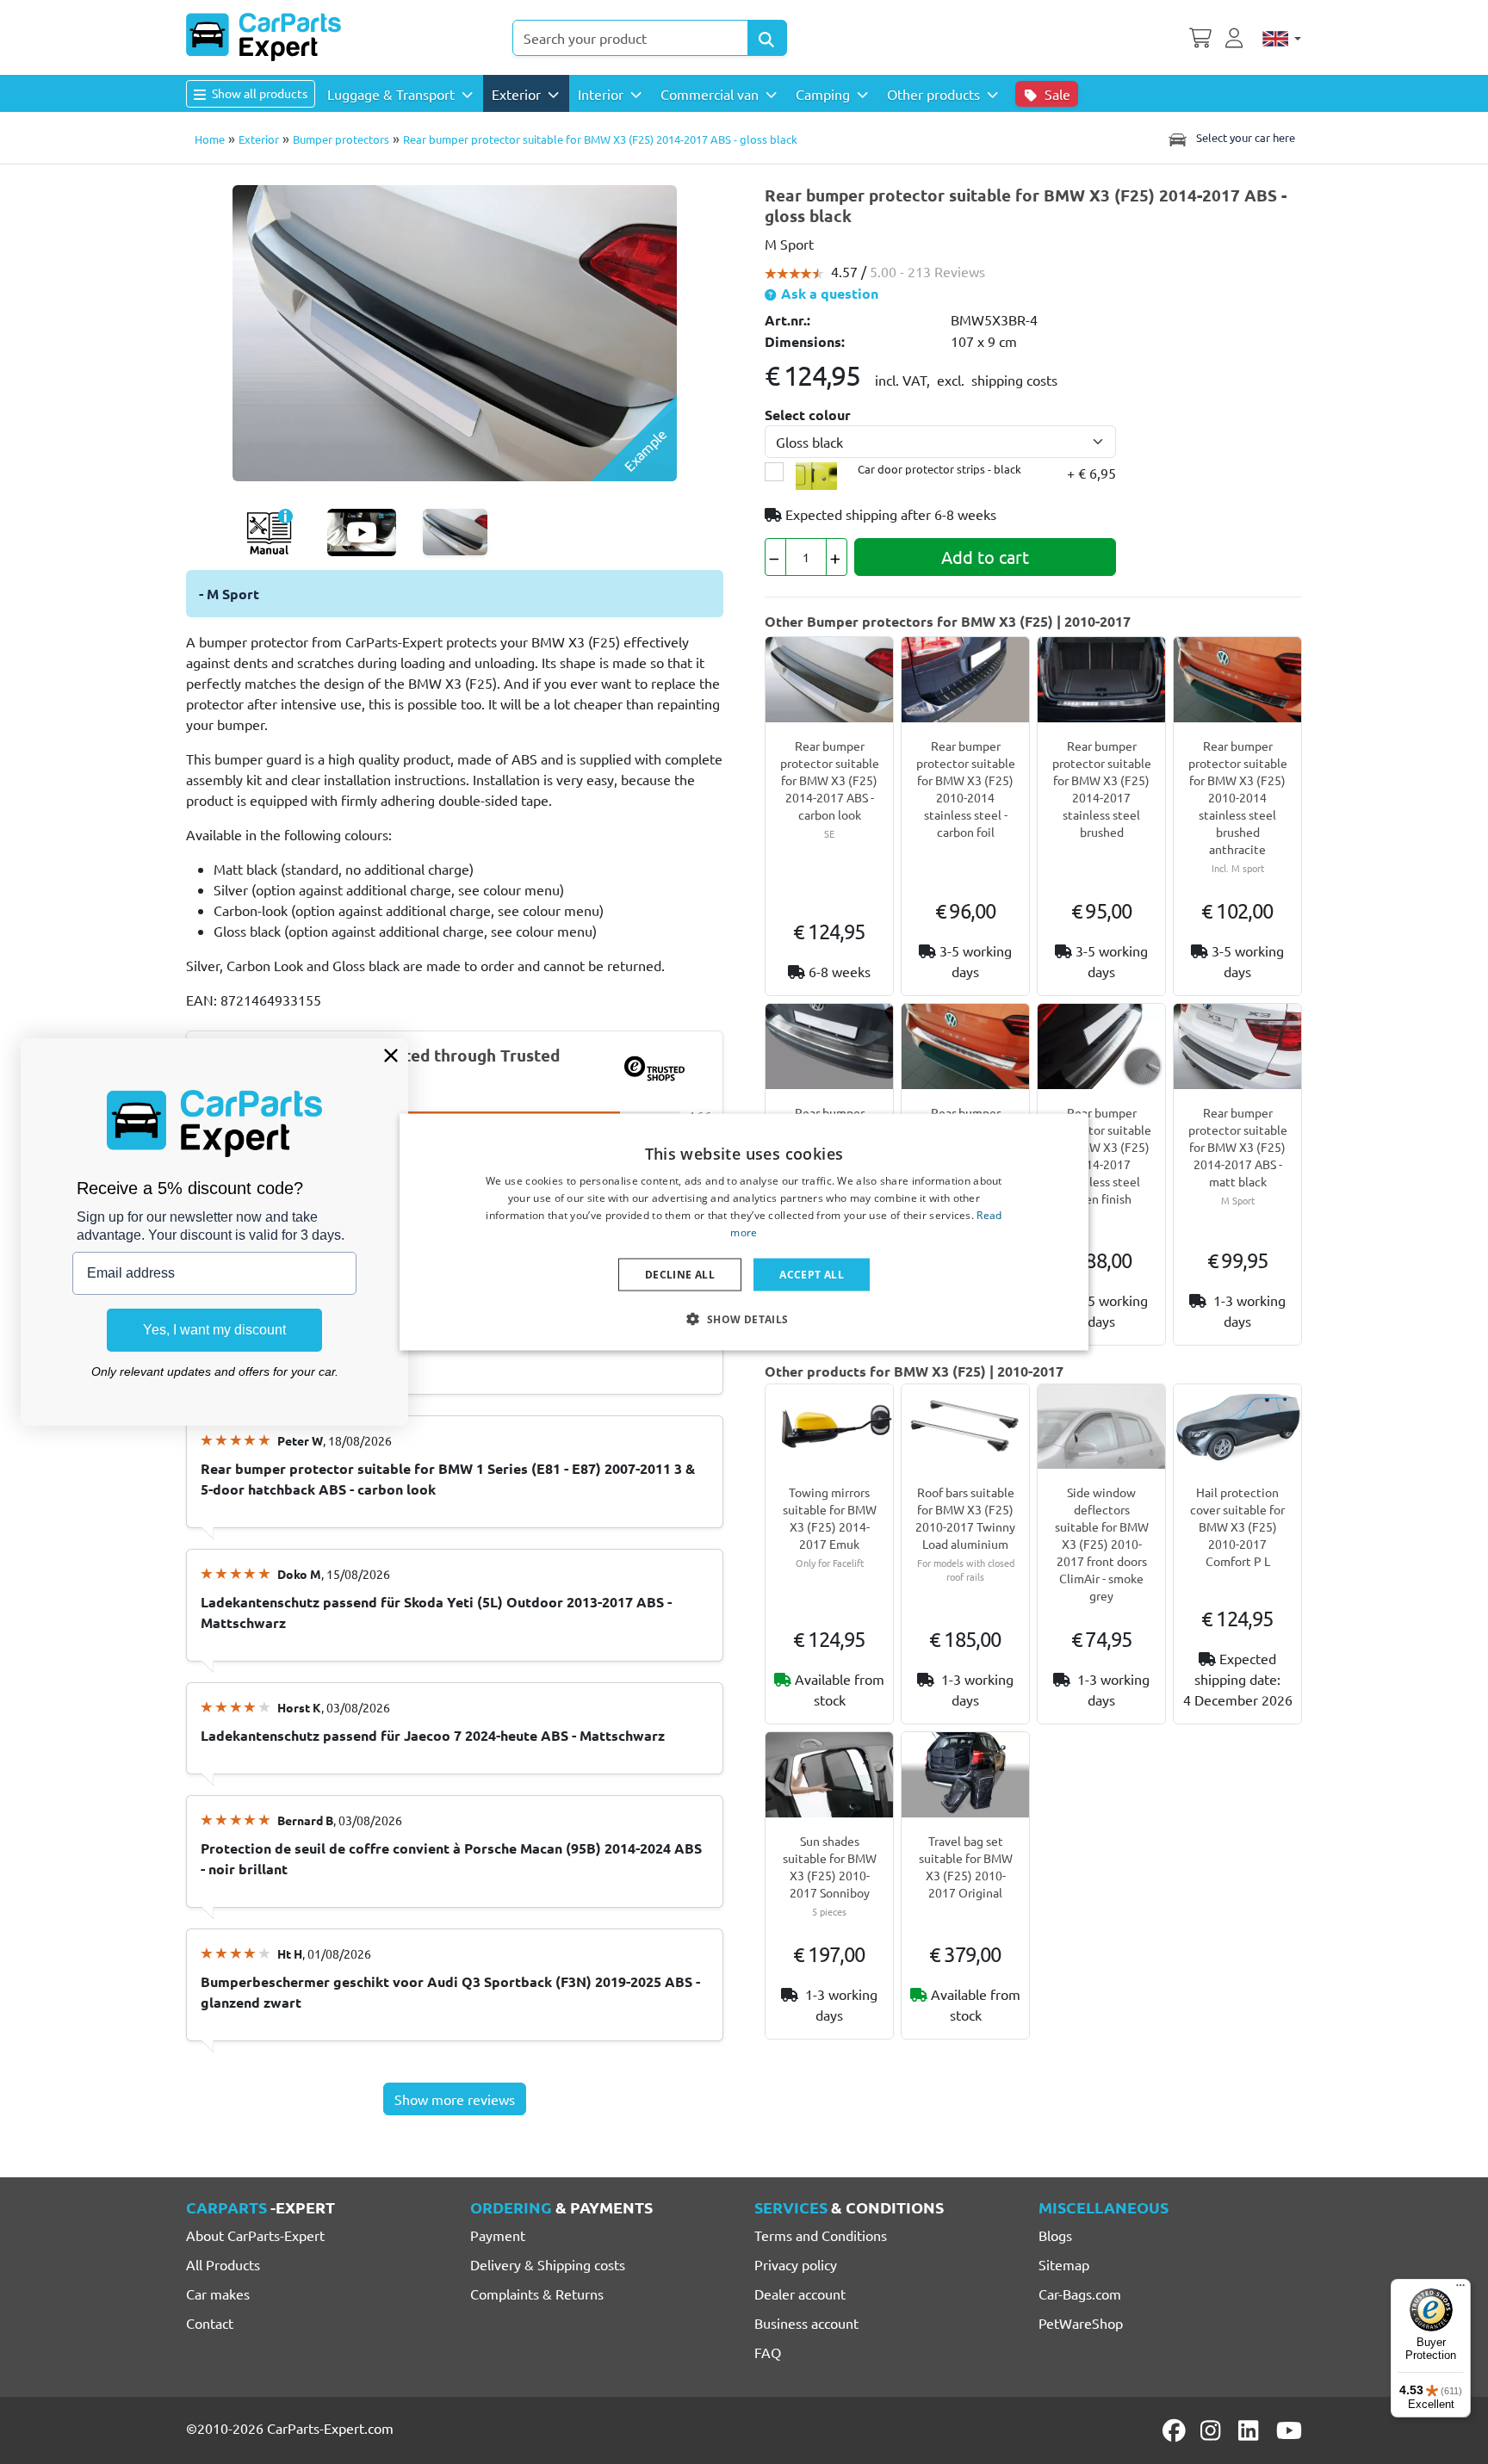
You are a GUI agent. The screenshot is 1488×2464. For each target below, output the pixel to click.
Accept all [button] (812, 1274)
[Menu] (1460, 2289)
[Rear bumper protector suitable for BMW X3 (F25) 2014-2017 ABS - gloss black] (455, 331)
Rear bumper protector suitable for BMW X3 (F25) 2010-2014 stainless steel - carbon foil (966, 789)
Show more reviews (455, 2099)
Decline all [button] (680, 1274)
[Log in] (1237, 36)
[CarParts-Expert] (263, 37)
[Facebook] (1175, 2430)
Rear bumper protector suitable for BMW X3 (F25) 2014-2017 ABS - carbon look (830, 780)
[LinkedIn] (1251, 2430)
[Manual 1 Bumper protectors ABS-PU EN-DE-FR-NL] (269, 532)
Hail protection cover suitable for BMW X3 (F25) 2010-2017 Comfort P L (1237, 1526)
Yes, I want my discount (214, 1330)
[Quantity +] (837, 557)
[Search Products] (767, 38)
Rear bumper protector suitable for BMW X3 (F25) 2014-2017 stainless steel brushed (1102, 789)
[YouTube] (1289, 2430)
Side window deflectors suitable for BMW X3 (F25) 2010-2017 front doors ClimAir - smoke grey (1102, 1544)
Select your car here (1244, 137)
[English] (1282, 38)
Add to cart (985, 557)
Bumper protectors (341, 139)
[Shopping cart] (1200, 36)
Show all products (258, 93)
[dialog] (744, 1232)
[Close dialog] (391, 1056)
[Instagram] (1213, 2430)
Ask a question (828, 293)
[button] (744, 1318)
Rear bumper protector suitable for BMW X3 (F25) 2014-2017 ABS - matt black (1238, 1147)
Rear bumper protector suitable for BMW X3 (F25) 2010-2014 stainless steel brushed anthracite (1238, 797)
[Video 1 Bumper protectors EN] (362, 532)
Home (210, 139)
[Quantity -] (775, 557)
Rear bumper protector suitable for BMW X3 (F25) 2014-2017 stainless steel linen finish (1102, 1155)
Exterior (259, 139)
